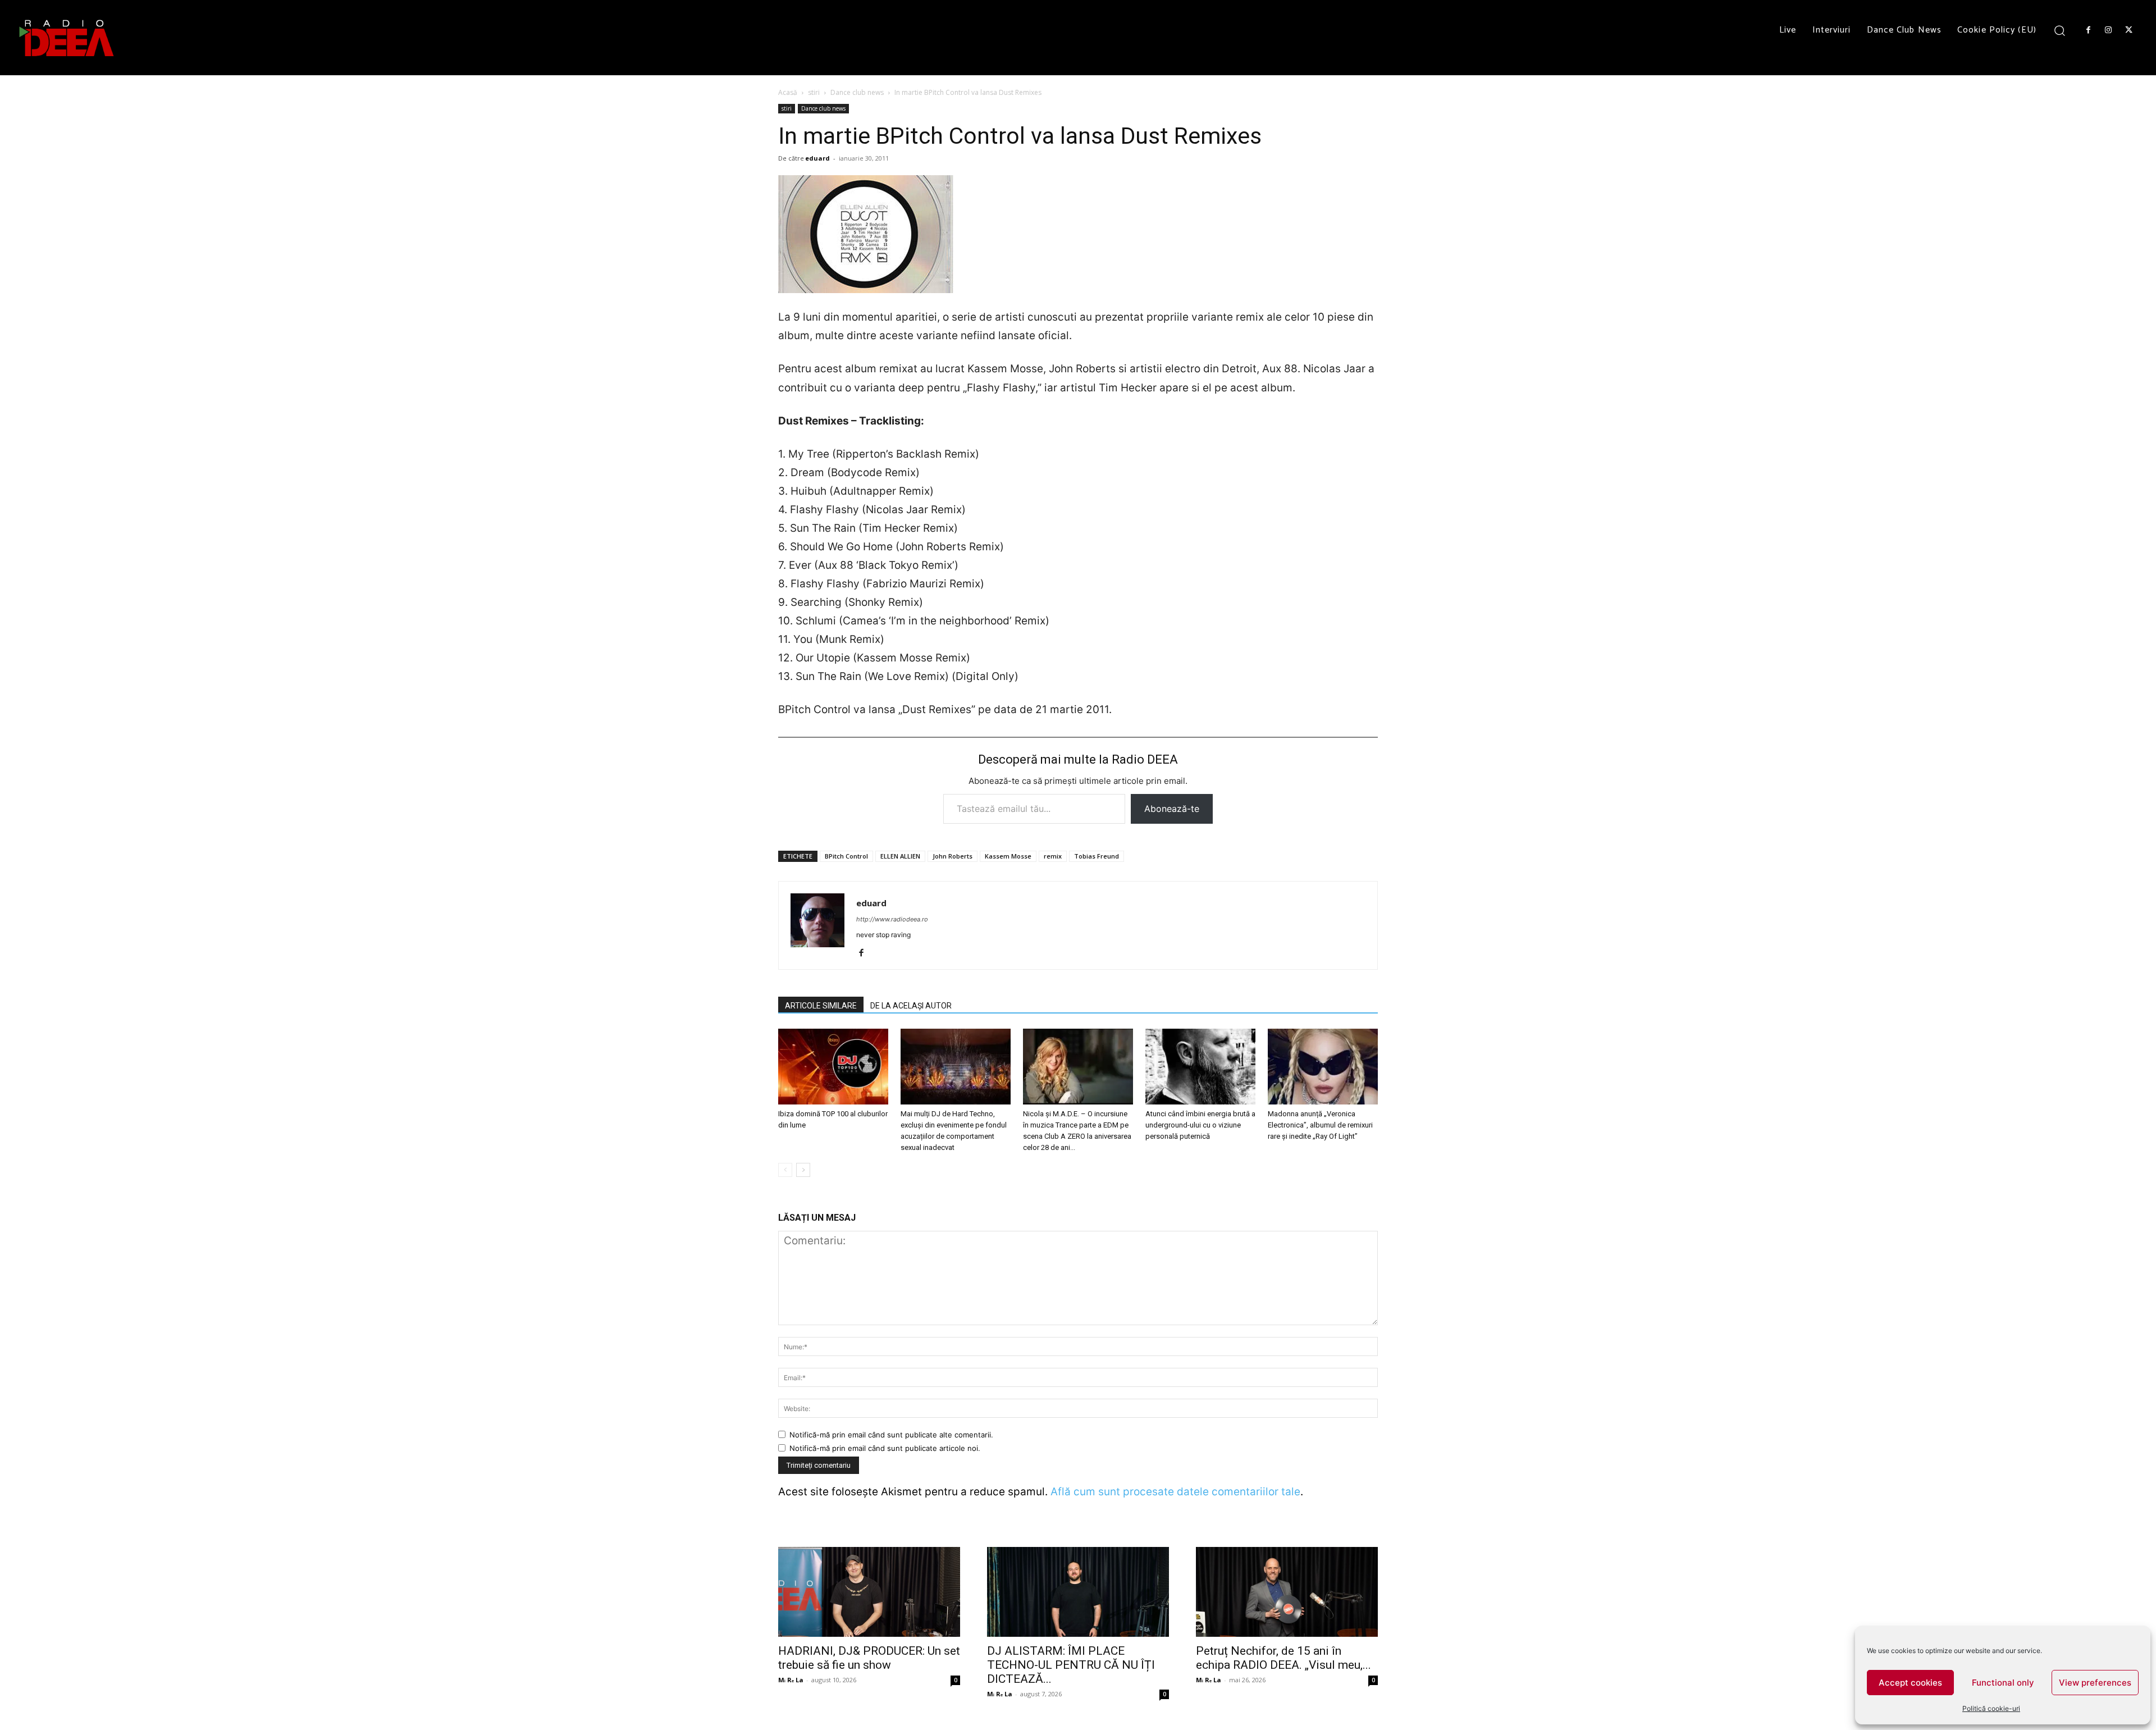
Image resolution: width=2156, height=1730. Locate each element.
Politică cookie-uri (1991, 1708)
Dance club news (857, 92)
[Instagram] (2108, 30)
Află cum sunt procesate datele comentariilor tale (1175, 1492)
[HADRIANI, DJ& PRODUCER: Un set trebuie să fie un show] (869, 1592)
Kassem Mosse (1008, 856)
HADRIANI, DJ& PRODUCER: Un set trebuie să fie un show (869, 1658)
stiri (814, 92)
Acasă (788, 92)
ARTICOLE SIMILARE (821, 1006)
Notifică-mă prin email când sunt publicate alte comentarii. (891, 1435)
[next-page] (803, 1170)
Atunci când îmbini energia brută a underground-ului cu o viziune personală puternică (1200, 1125)
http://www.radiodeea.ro (892, 919)
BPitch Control (846, 856)
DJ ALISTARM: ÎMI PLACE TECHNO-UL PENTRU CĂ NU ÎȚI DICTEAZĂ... (1071, 1665)
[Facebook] (2088, 30)
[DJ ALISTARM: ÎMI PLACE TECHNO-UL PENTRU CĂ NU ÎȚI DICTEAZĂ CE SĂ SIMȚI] (1078, 1592)
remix (1053, 856)
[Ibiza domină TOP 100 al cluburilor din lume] (833, 1067)
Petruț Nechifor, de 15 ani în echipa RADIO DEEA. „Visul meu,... (1283, 1658)
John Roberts (953, 856)
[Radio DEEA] (67, 38)
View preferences (2095, 1683)
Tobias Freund (1097, 856)
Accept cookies (1910, 1683)
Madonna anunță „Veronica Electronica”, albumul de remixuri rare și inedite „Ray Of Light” (1320, 1125)
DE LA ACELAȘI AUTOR (911, 1006)
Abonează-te (1172, 809)
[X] (2129, 30)
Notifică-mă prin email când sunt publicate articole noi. (885, 1448)
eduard (817, 158)
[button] (2060, 30)
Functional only (2003, 1683)
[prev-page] (785, 1170)
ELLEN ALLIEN (900, 856)
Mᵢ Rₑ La (791, 1680)
